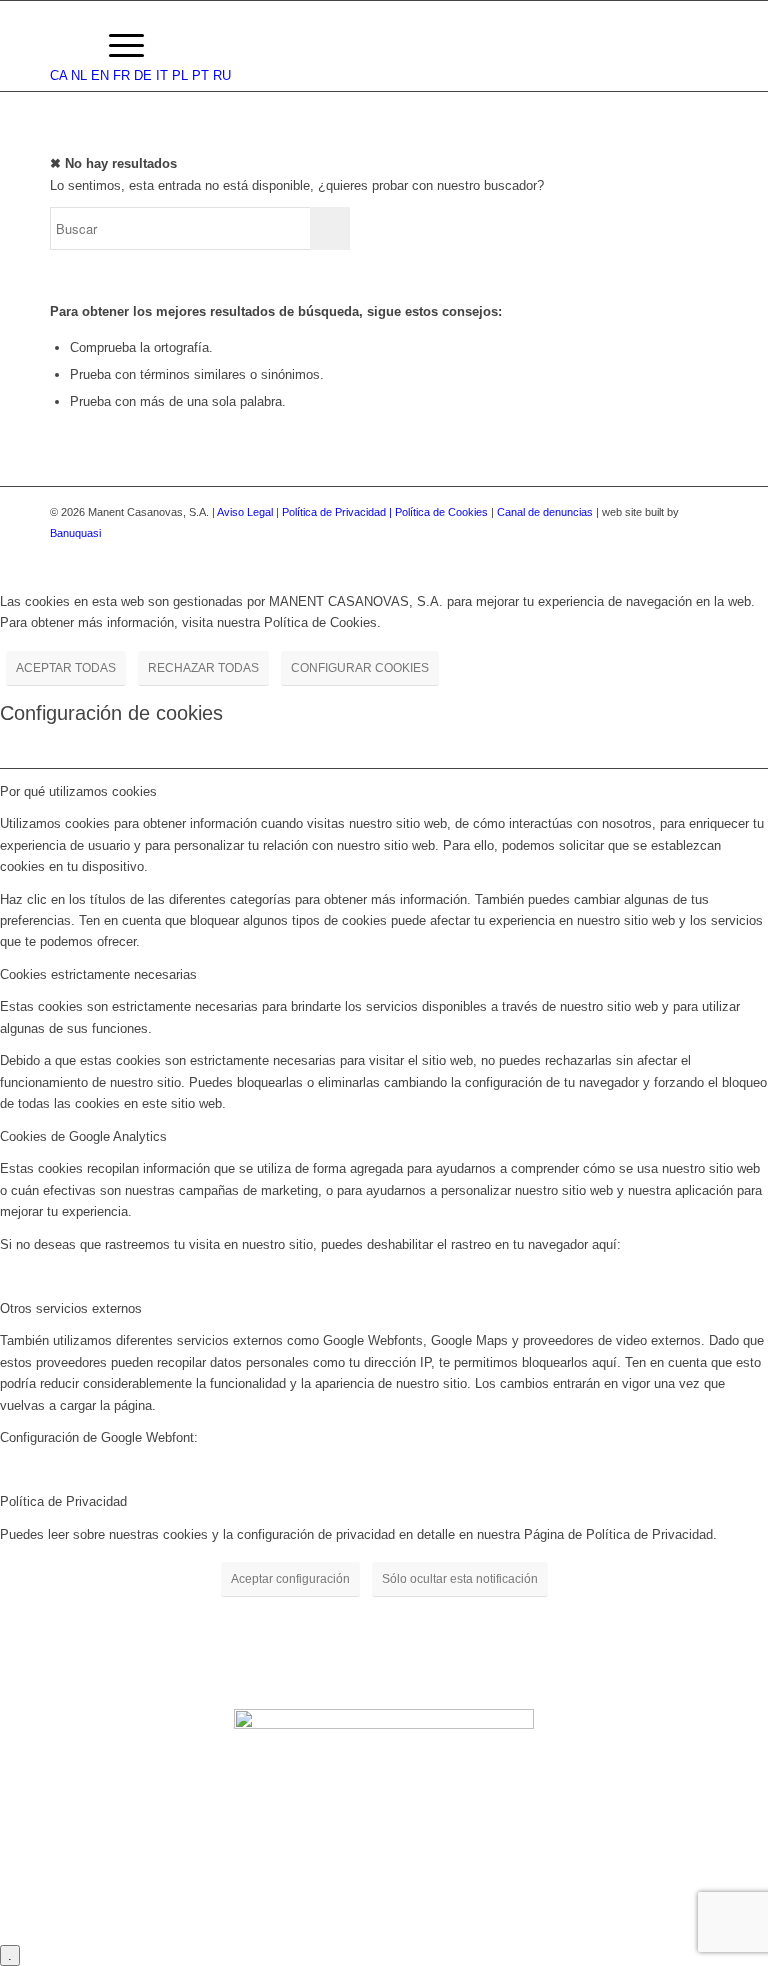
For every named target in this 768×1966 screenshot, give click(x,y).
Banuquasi (75, 533)
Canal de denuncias (545, 512)
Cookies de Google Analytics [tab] (83, 1136)
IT (162, 75)
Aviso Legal (245, 512)
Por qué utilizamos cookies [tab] (78, 791)
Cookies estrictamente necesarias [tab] (98, 974)
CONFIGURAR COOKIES (360, 668)
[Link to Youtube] (703, 555)
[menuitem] (69, 46)
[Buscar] (69, 46)
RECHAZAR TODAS (203, 668)
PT (200, 75)
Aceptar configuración (290, 1579)
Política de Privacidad (335, 512)
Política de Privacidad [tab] (63, 1501)
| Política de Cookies (440, 512)
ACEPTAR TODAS (66, 668)
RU (222, 75)
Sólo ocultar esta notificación (460, 1579)
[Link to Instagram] (673, 555)
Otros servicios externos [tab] (71, 1308)
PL (180, 75)
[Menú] (116, 46)
